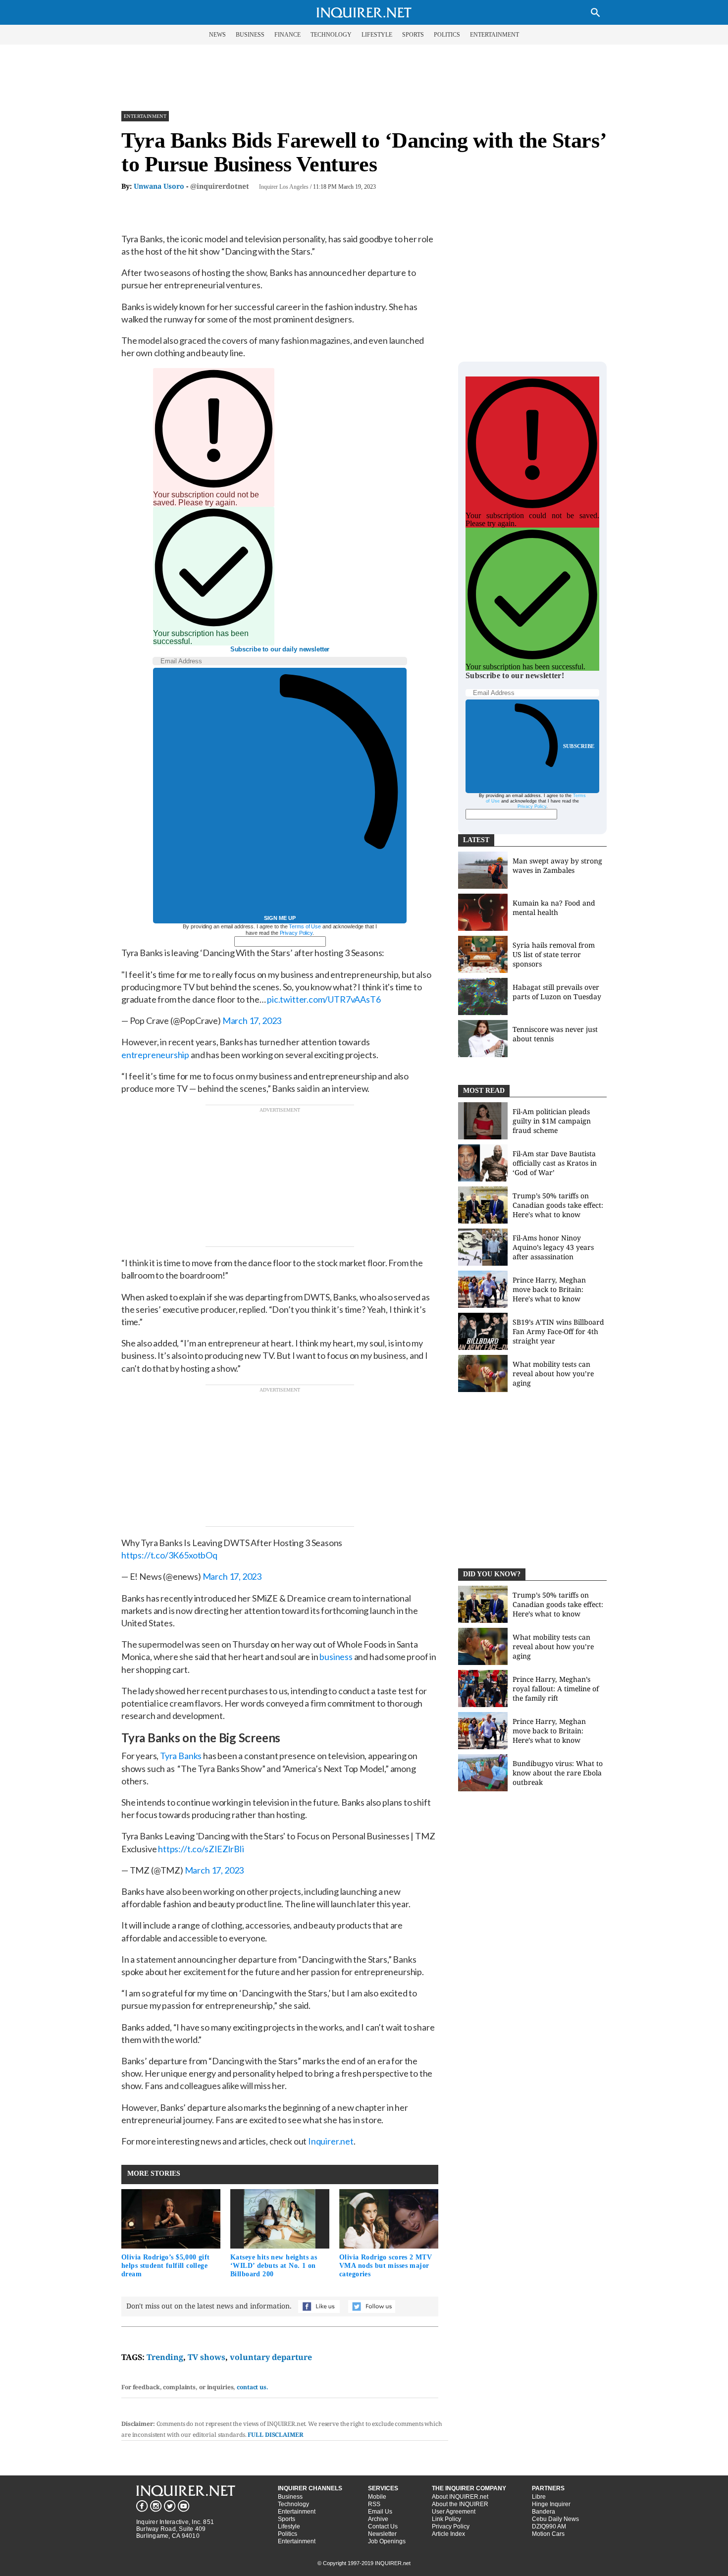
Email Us (380, 2512)
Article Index (448, 2534)
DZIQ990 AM (549, 2526)
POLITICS (447, 35)
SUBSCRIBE (579, 746)
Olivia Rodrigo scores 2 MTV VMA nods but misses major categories (386, 2266)
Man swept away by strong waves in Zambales (557, 865)
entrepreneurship (155, 1055)
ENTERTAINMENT (494, 35)
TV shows (207, 2357)
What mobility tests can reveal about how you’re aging (553, 1373)
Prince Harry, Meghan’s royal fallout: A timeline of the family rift (556, 1689)
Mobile (377, 2497)
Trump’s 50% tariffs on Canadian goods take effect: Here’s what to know (558, 1604)
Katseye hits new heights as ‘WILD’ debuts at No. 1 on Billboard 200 (274, 2266)
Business (290, 2497)
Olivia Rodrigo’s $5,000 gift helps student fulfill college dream (166, 2266)
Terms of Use (305, 926)
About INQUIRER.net (460, 2497)
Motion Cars (548, 2534)
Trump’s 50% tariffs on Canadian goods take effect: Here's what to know (558, 1205)
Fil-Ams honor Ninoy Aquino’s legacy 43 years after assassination (553, 1247)
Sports (286, 2519)
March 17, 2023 (252, 1020)
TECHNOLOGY (331, 35)
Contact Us (383, 2526)
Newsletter (382, 2534)
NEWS (217, 35)
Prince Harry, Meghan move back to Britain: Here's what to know (549, 1289)
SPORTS (413, 35)
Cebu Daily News (555, 2519)
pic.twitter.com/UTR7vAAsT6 (324, 999)
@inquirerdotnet (220, 186)
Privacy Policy (296, 933)
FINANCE (287, 35)
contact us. (253, 2387)
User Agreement (454, 2512)
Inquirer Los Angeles (284, 187)
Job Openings (387, 2541)
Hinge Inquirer (551, 2504)
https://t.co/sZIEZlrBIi (201, 1849)
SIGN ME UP (280, 918)
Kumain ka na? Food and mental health (554, 908)
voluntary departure (271, 2357)
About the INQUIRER (460, 2504)
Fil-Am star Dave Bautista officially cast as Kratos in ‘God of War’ (555, 1163)
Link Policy (446, 2519)
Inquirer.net (331, 2141)
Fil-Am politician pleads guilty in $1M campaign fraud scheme (552, 1121)
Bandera (544, 2512)
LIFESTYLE (377, 35)
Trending (165, 2357)
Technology (293, 2504)
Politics (287, 2534)
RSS (374, 2504)
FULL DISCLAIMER (275, 2435)
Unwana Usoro (159, 186)
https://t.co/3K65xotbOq (169, 1555)
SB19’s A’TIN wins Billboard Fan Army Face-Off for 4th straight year (558, 1331)
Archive (378, 2519)
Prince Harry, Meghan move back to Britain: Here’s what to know (549, 1731)
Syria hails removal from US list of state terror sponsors (554, 954)
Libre (539, 2497)
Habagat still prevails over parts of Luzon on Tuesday (557, 992)
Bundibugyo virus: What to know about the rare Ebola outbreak (558, 1773)
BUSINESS (250, 35)
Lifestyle (289, 2526)
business (336, 1657)
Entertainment (145, 116)
